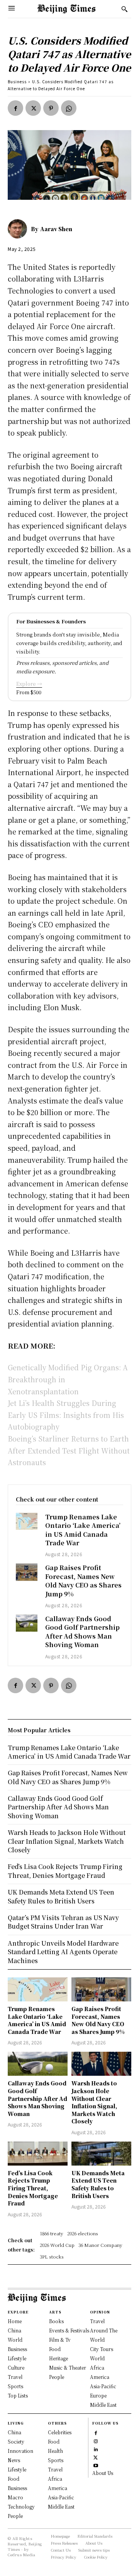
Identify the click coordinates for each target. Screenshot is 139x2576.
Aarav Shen (56, 229)
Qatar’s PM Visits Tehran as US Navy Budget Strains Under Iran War (63, 1922)
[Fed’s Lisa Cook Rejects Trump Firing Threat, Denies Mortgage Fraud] (38, 2154)
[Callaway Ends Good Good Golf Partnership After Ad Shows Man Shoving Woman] (27, 1623)
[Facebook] (15, 108)
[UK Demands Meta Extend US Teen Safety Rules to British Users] (101, 2154)
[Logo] (66, 9)
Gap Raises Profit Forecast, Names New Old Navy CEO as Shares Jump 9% (83, 1581)
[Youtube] (96, 2465)
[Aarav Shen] (19, 229)
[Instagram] (96, 2441)
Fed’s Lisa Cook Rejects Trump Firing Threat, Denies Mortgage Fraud (33, 2188)
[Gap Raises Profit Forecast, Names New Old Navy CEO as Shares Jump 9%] (27, 1572)
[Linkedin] (96, 2449)
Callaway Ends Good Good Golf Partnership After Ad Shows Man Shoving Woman (82, 1632)
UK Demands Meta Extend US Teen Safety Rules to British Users (98, 2184)
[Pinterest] (51, 108)
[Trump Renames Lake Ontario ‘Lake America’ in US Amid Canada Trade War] (27, 1521)
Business (17, 82)
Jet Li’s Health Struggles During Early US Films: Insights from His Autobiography (66, 1415)
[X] (33, 108)
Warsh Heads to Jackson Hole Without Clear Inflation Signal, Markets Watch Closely (94, 2102)
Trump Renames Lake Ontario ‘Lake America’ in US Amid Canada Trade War (83, 1530)
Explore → (29, 684)
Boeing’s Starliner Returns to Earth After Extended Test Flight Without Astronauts (69, 1450)
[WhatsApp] (69, 108)
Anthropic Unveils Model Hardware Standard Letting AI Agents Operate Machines (63, 1952)
